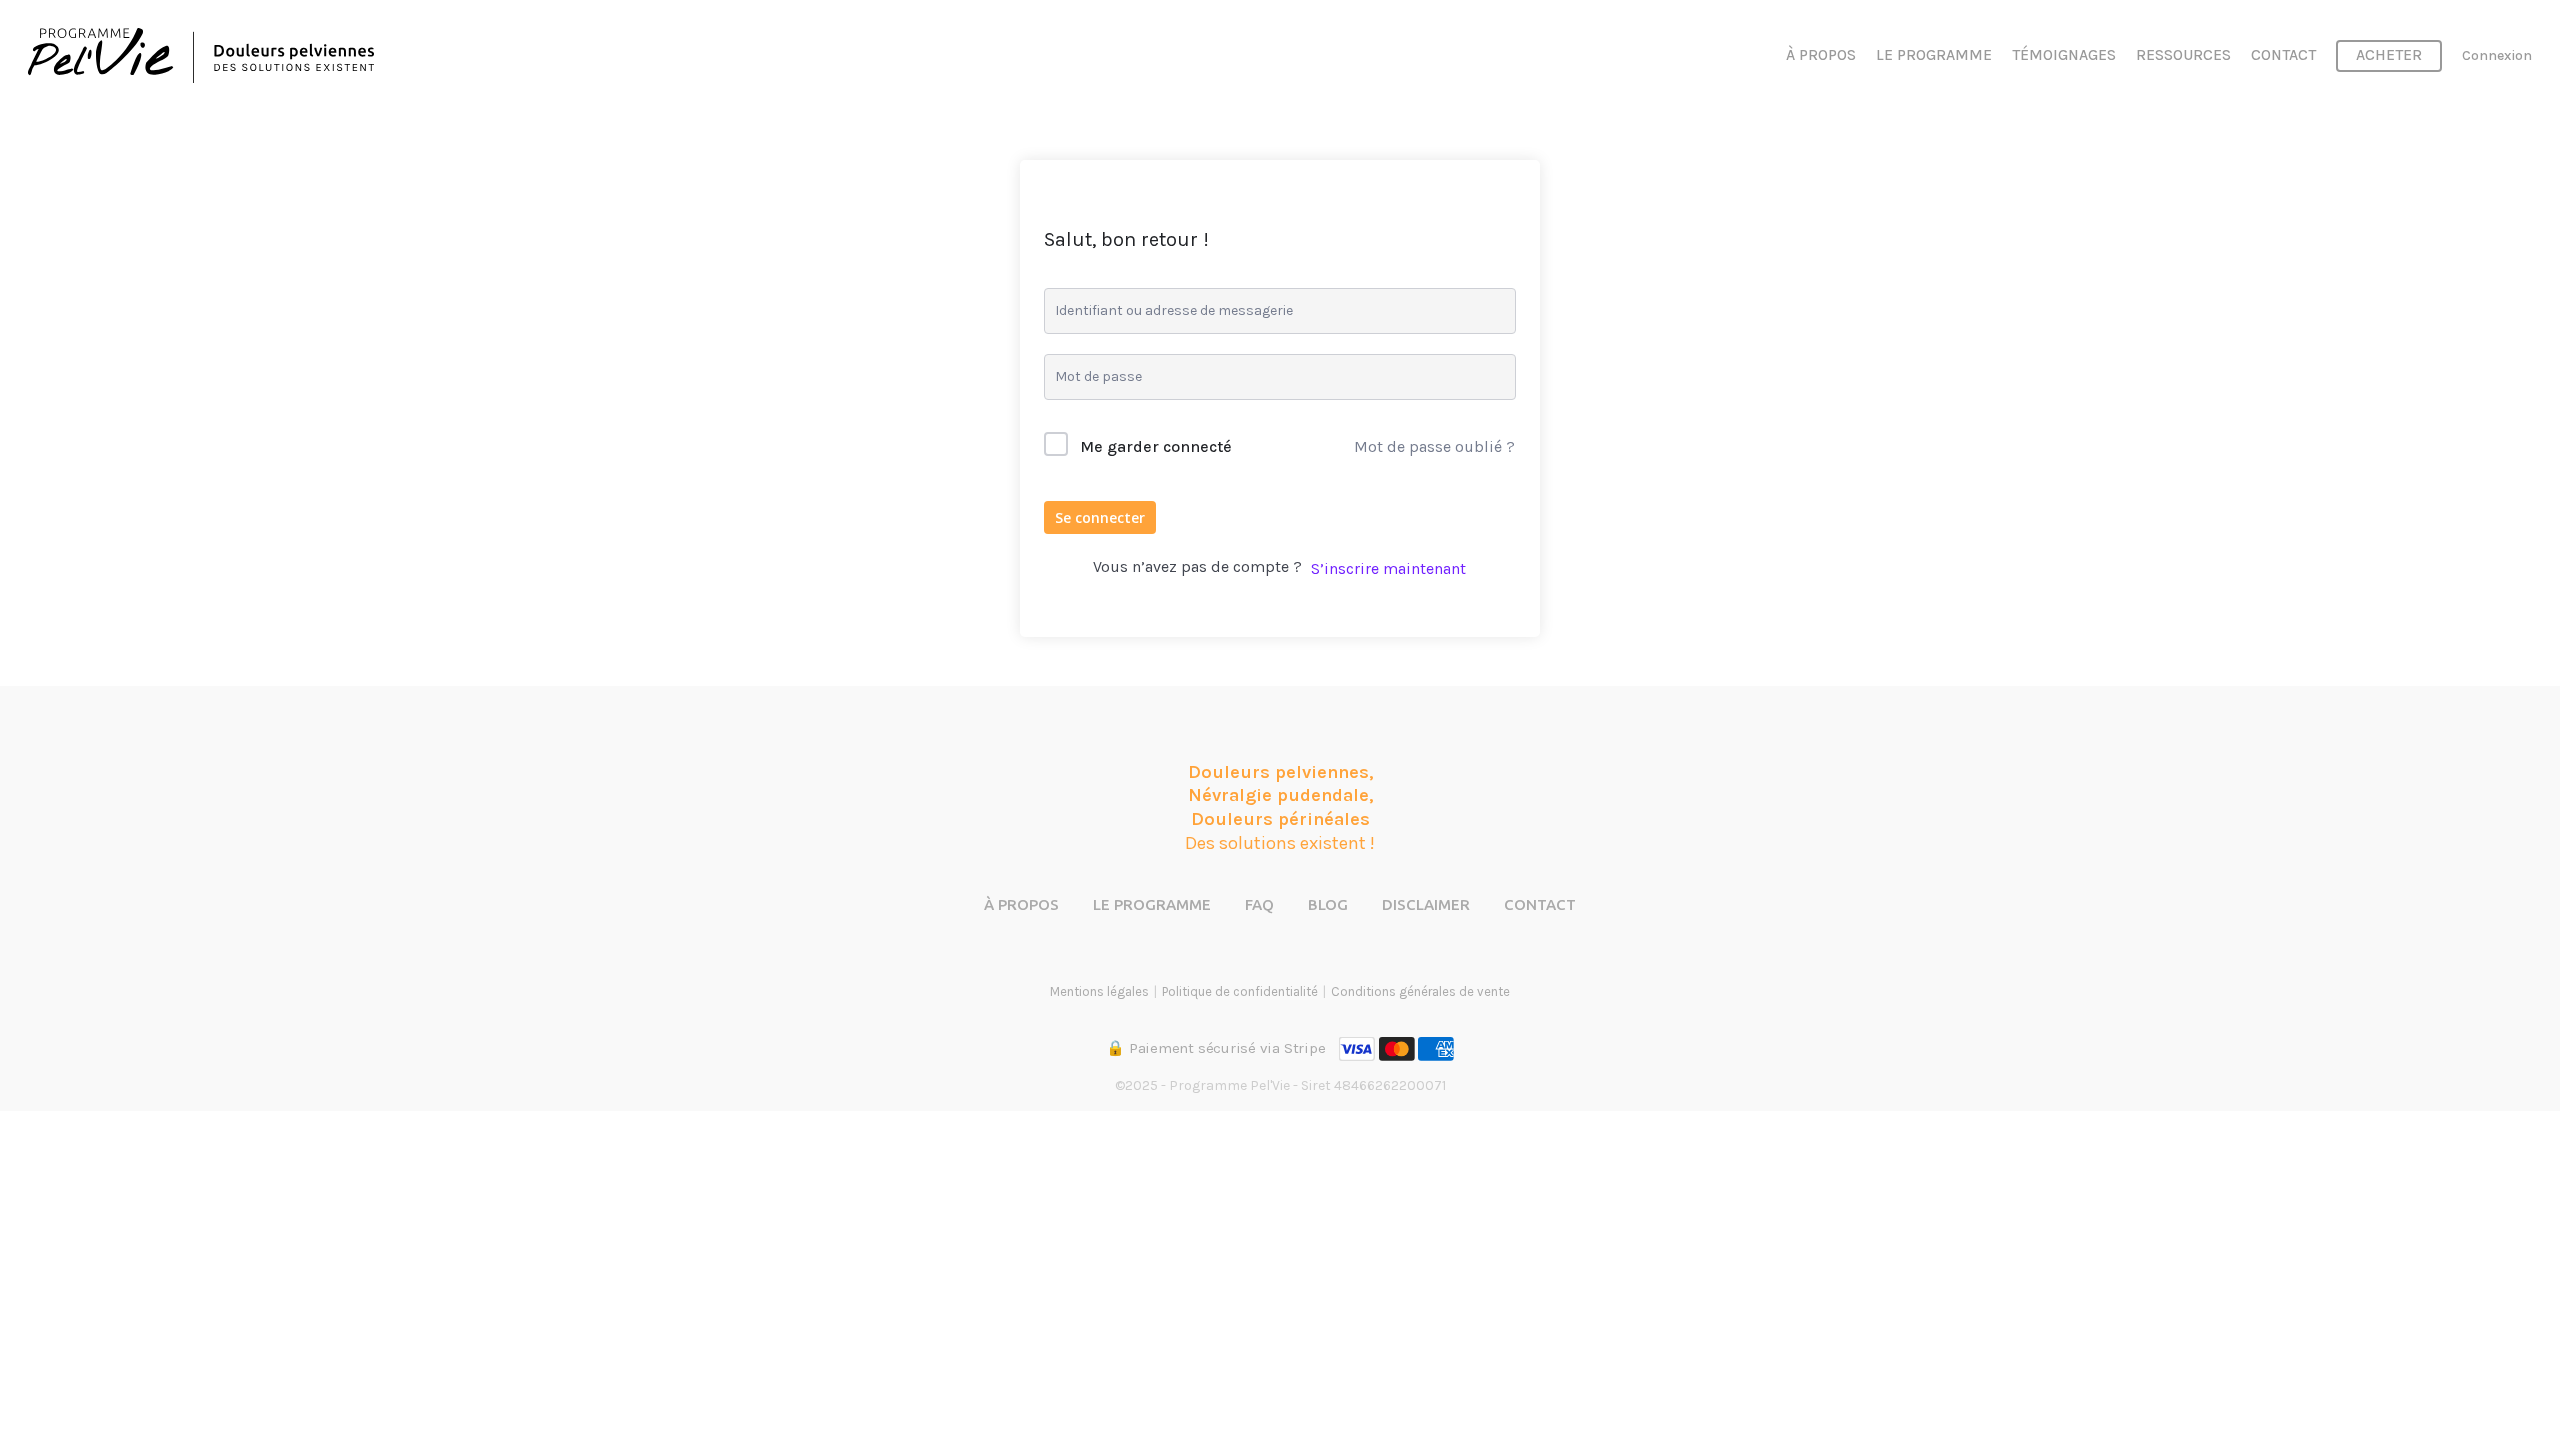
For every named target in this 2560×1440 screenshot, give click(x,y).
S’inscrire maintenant (1388, 568)
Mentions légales (1099, 991)
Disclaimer (1426, 904)
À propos (1021, 904)
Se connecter (1100, 517)
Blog (1328, 904)
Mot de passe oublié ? (1434, 446)
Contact (1540, 904)
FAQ (1259, 904)
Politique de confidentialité (1240, 991)
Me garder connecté (1156, 446)
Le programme (1152, 904)
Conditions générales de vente (1420, 991)
